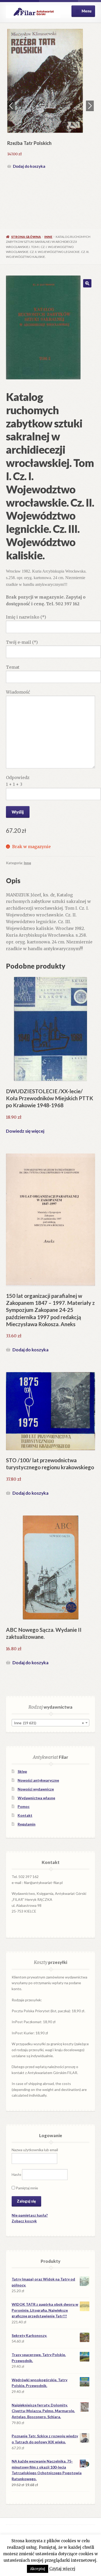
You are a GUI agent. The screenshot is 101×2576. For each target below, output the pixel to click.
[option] (51, 100)
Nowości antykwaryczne (38, 1780)
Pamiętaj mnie (27, 2188)
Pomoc (24, 1806)
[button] (87, 283)
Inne (48, 237)
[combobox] (50, 1723)
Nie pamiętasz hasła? (30, 2215)
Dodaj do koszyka (29, 166)
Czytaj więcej (62, 2569)
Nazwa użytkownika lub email (35, 2150)
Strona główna (26, 237)
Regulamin (27, 1824)
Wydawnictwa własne (36, 1798)
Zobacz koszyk (24, 2221)
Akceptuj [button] (38, 2569)
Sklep (22, 1771)
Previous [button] (11, 106)
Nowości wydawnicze (36, 1789)
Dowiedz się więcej (25, 1131)
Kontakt (25, 1815)
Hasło (16, 2174)
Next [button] (90, 106)
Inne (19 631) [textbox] (49, 1723)
